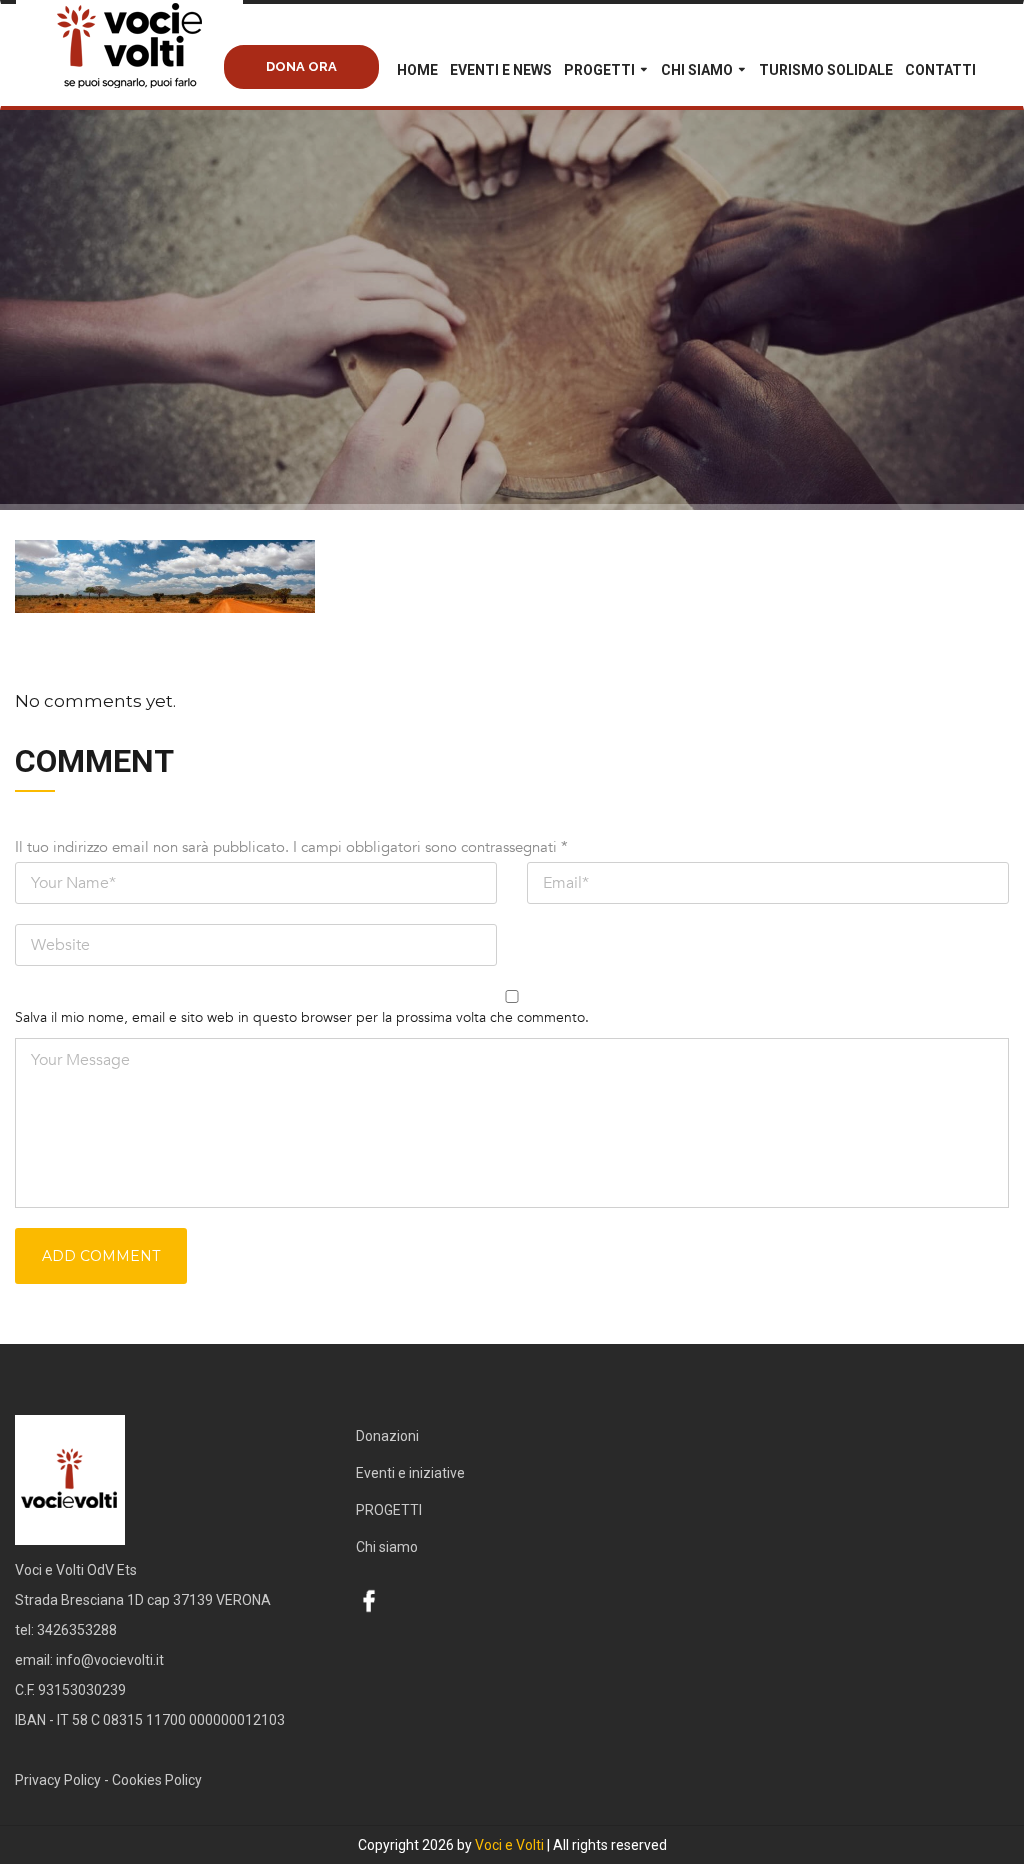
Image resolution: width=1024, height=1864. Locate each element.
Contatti (940, 70)
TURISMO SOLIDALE (826, 70)
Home (417, 70)
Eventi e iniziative (410, 1473)
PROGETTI (599, 70)
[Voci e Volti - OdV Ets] (166, 66)
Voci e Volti (509, 1845)
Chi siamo (697, 70)
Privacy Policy (58, 1780)
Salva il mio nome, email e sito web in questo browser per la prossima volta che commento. (302, 1017)
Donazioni (387, 1436)
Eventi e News (501, 70)
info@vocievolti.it (110, 1660)
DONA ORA (301, 66)
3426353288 (77, 1630)
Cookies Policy (157, 1780)
